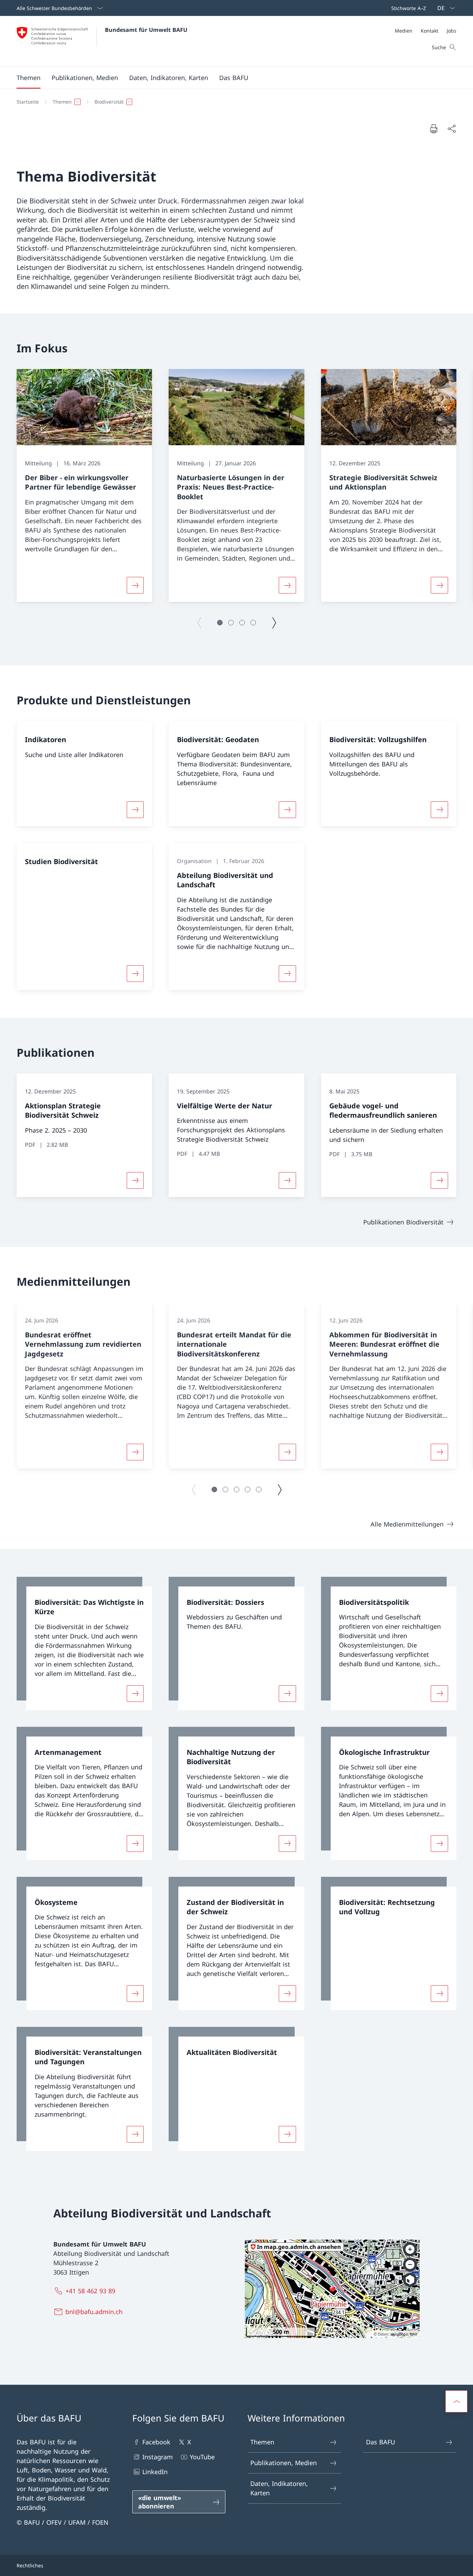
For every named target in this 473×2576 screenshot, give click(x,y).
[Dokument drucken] (434, 129)
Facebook (156, 2442)
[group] (84, 486)
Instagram (158, 2457)
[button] (29, 78)
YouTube (202, 2457)
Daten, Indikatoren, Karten (279, 2488)
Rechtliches (30, 2565)
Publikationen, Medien (284, 2463)
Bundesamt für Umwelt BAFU (146, 30)
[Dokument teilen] (452, 129)
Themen (262, 2442)
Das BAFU (381, 2442)
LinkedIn (155, 2472)
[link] (84, 1643)
